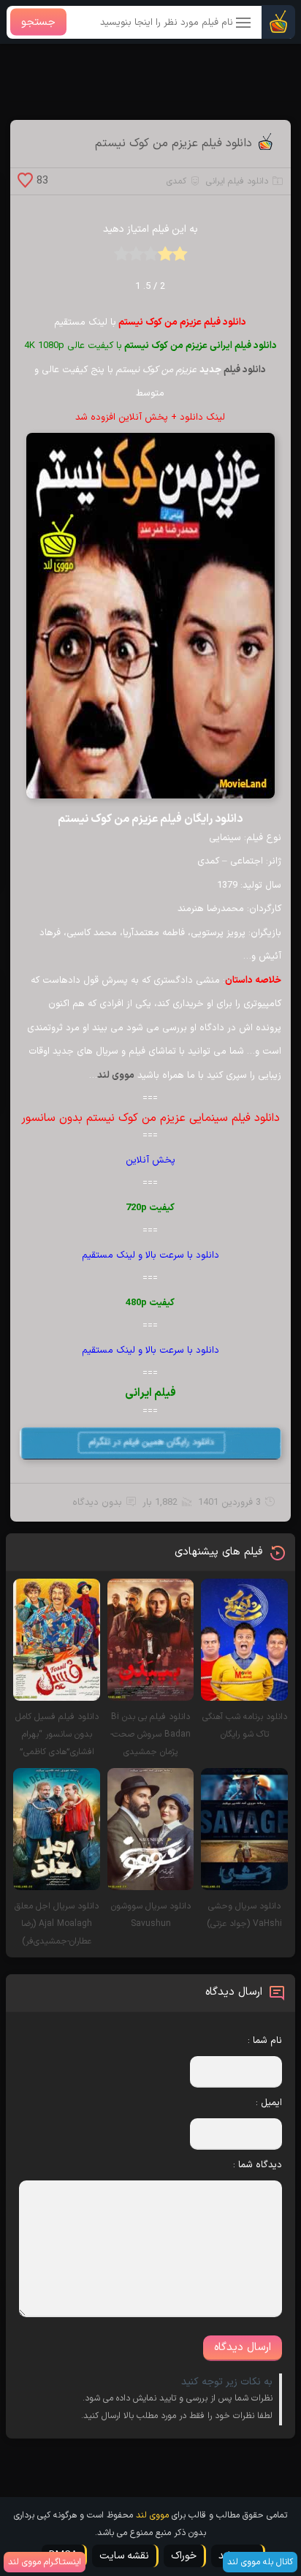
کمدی (176, 181)
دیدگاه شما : (258, 2165)
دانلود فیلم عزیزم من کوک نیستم (174, 143)
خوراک (184, 2556)
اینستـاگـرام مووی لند (45, 2562)
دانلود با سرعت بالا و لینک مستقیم (150, 1255)
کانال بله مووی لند (260, 2562)
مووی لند (152, 2515)
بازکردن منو (244, 24)
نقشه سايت (124, 2556)
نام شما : (265, 2041)
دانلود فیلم (245, 370)
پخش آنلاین (150, 1160)
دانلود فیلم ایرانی (237, 181)
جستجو (38, 22)
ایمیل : (269, 2103)
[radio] (180, 258)
